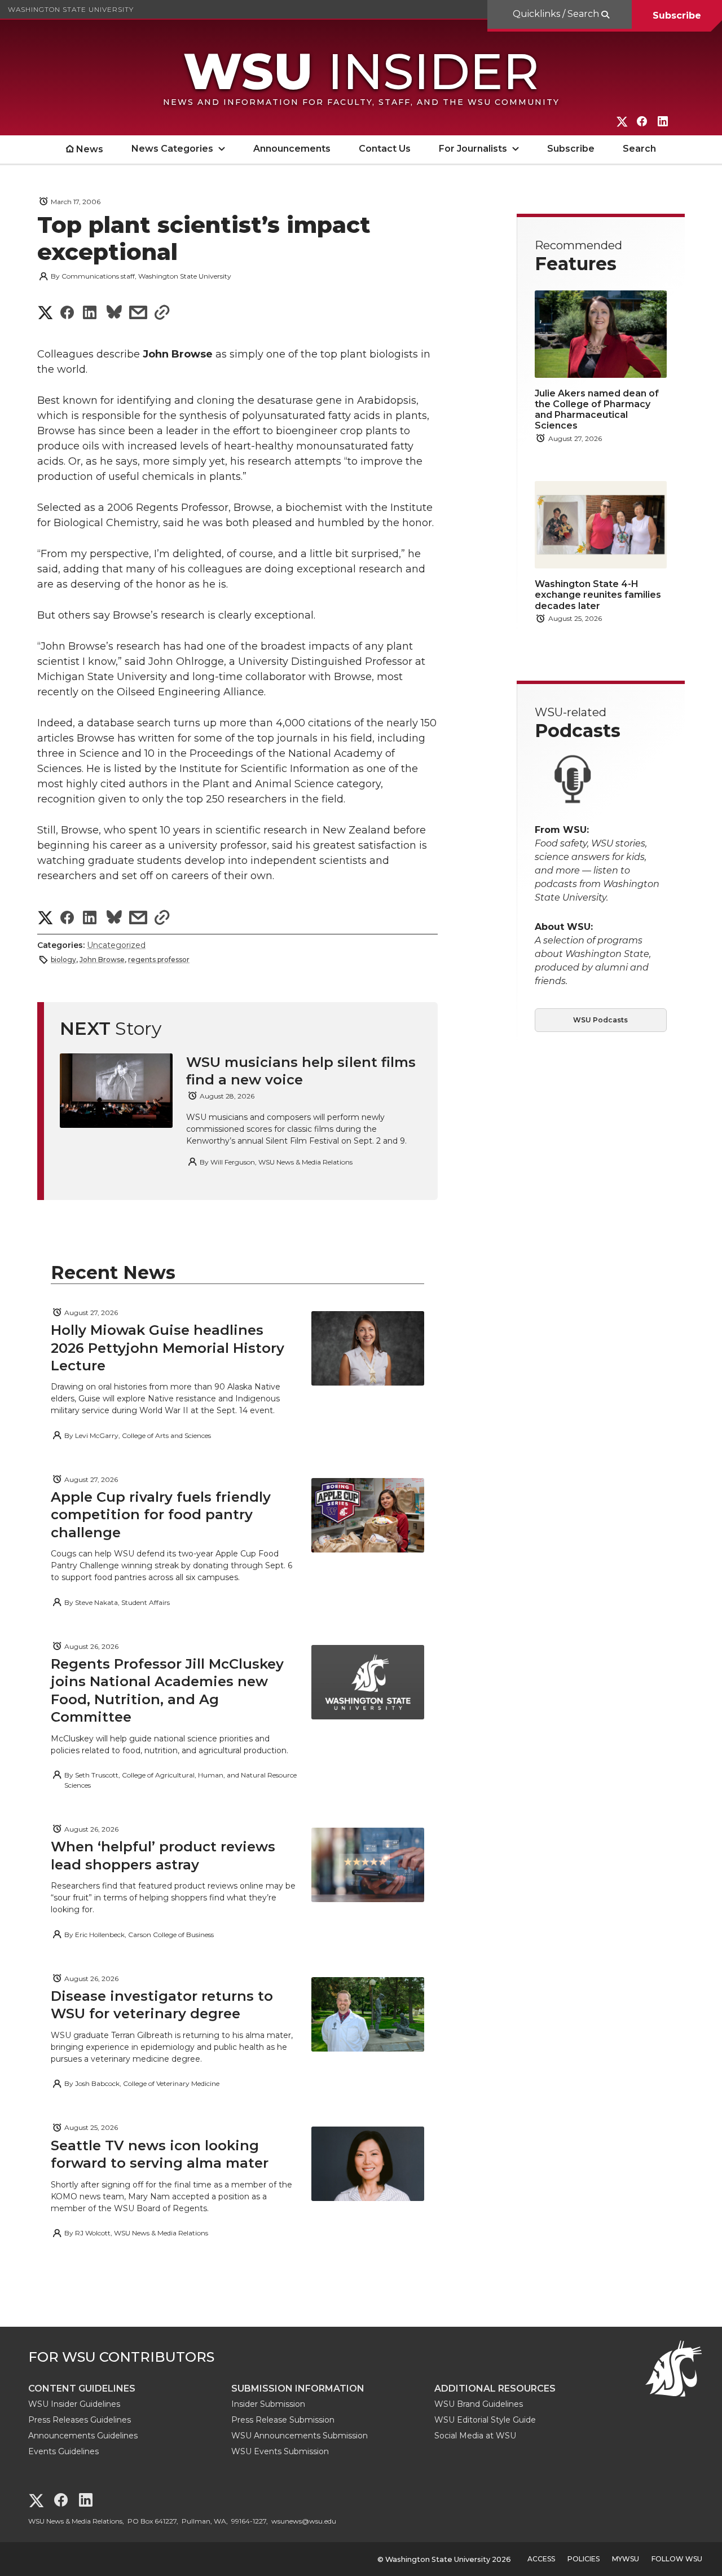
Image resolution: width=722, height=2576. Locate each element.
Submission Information (298, 2388)
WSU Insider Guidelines (74, 2404)
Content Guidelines (82, 2388)
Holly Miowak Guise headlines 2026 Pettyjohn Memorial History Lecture (168, 1347)
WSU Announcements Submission (300, 2436)
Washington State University (71, 9)
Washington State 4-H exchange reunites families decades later (598, 595)
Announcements (292, 149)
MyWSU (626, 2559)
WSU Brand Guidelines (479, 2404)
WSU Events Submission (280, 2451)
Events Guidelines (63, 2451)
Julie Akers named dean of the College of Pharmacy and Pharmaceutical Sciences (597, 410)
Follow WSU (677, 2559)
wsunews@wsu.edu (304, 2521)
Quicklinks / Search (557, 14)
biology (63, 960)
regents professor (159, 960)
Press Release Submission (283, 2420)
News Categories (172, 149)
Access (541, 2559)
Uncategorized (116, 945)
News (90, 149)
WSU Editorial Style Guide (485, 2420)
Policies (584, 2559)
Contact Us (385, 149)
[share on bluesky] (114, 314)
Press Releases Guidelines (80, 2420)
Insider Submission (268, 2404)
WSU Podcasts (600, 1020)
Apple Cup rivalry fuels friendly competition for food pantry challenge (161, 1514)
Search (639, 149)
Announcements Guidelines (83, 2436)
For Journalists (473, 149)
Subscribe (677, 16)
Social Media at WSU (475, 2436)
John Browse (102, 960)
